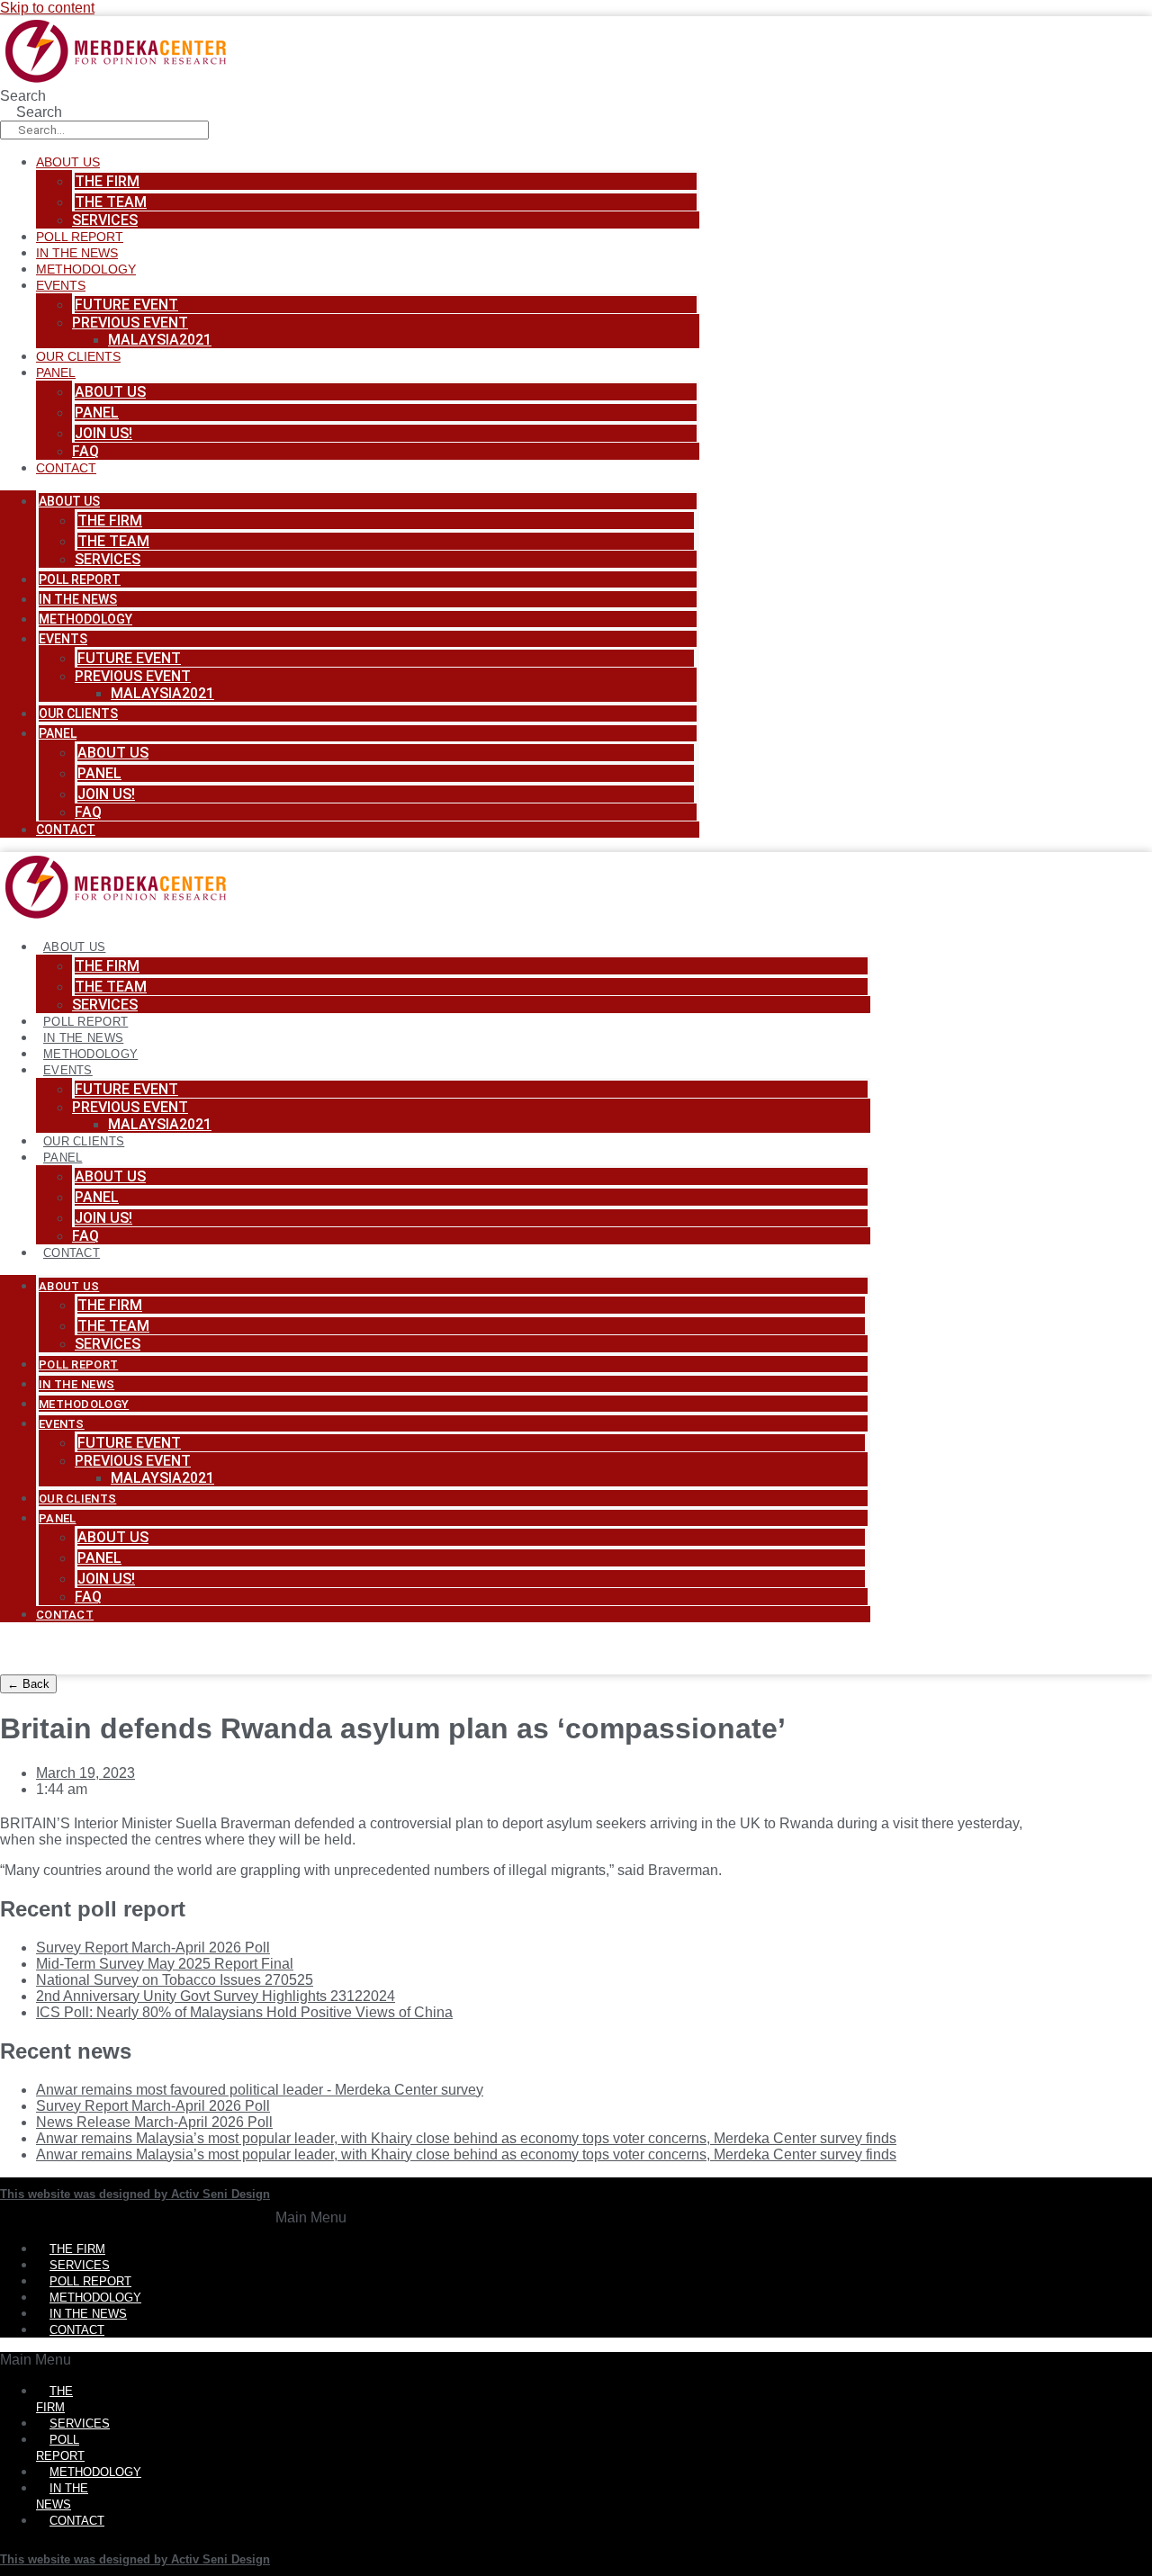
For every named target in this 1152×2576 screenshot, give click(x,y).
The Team (111, 202)
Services (105, 220)
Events (61, 285)
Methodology (86, 269)
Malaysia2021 (160, 340)
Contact (66, 468)
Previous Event (130, 323)
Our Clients (78, 356)
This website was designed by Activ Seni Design (135, 2194)
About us (110, 392)
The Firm (107, 181)
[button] (311, 2218)
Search (23, 96)
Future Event (126, 305)
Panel (56, 372)
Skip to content (47, 8)
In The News (77, 253)
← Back (28, 1684)
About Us (68, 162)
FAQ (85, 451)
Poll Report (80, 237)
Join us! (103, 433)
